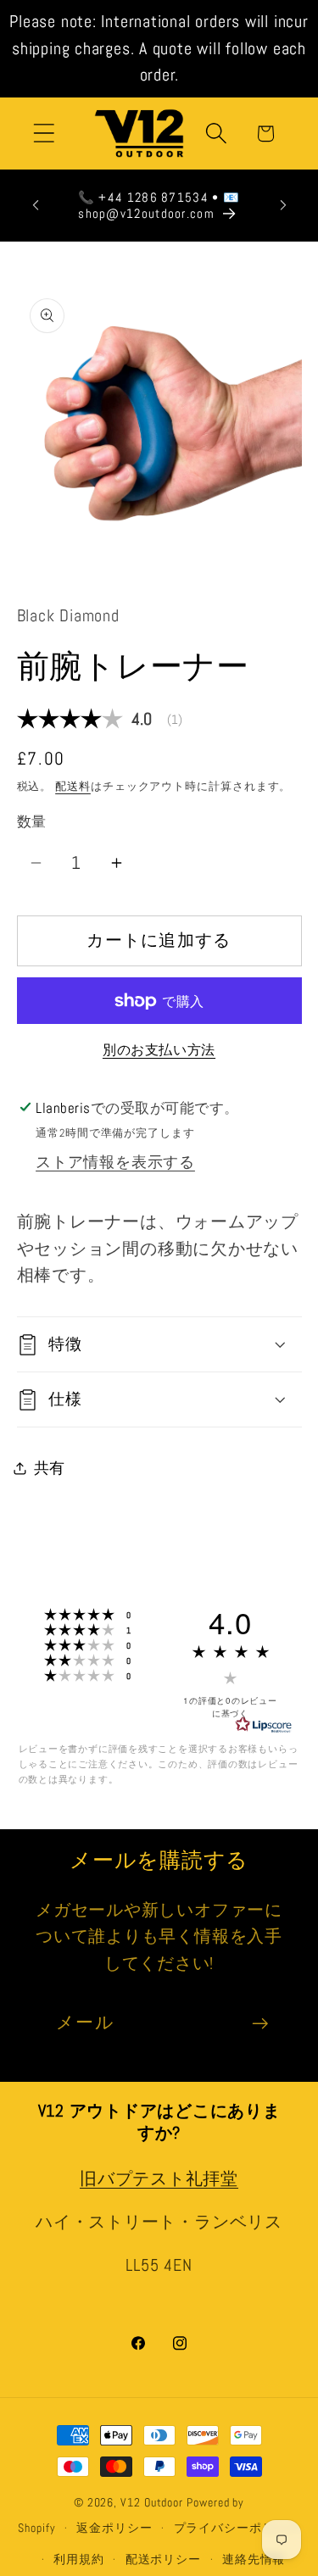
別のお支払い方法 (159, 1050)
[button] (44, 134)
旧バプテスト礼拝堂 (159, 2179)
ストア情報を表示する (115, 1162)
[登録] (260, 2024)
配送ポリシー (163, 2559)
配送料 (73, 786)
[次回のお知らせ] (283, 205)
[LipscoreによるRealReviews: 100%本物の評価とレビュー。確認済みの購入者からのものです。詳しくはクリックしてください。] (264, 1725)
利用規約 (79, 2559)
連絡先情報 (254, 2559)
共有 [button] (50, 1468)
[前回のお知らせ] (36, 205)
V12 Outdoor (152, 2502)
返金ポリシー (114, 2528)
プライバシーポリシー (237, 2528)
